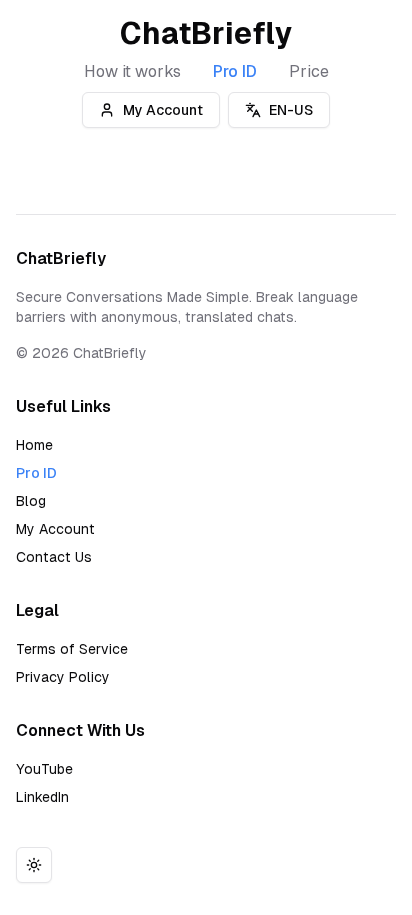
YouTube (44, 769)
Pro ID (235, 71)
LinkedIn (42, 797)
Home (34, 445)
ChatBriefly (206, 33)
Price (309, 71)
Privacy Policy (63, 677)
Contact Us (54, 557)
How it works (132, 71)
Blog (31, 501)
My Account (163, 110)
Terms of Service (72, 649)
